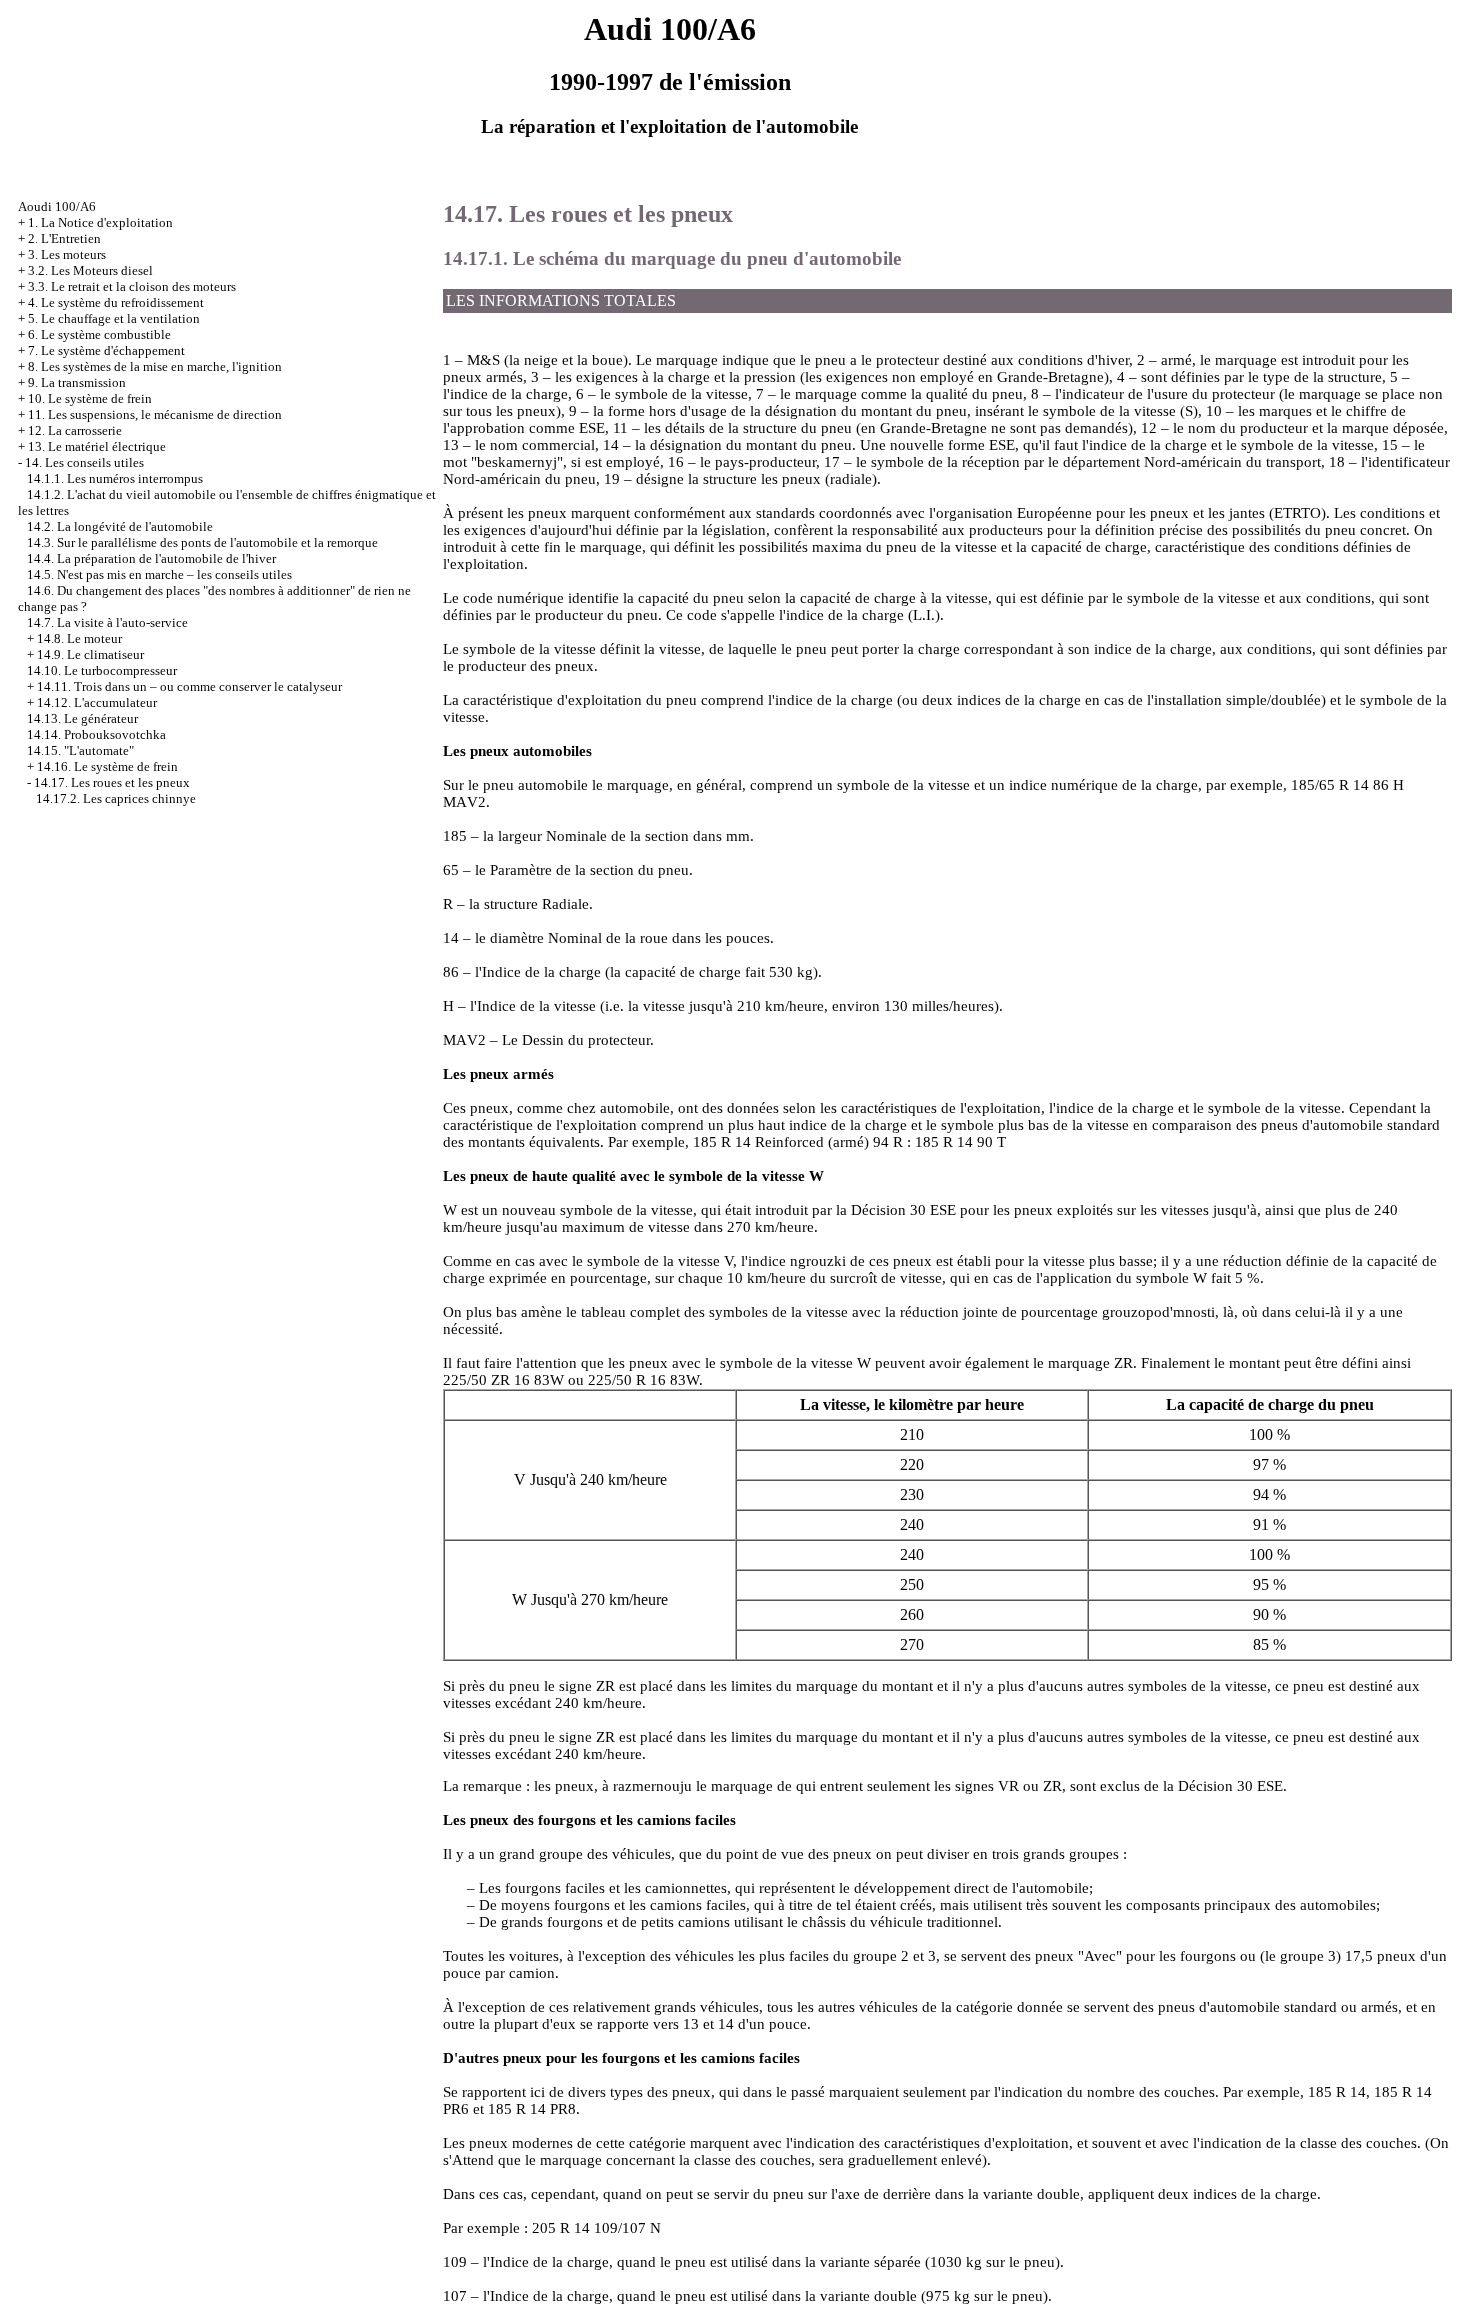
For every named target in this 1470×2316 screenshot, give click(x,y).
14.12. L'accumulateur (97, 702)
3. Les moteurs (67, 254)
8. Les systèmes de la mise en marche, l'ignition (155, 366)
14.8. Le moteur (79, 638)
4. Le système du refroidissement (116, 302)
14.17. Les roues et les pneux (112, 782)
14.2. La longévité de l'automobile (120, 526)
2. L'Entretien (64, 238)
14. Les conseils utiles (84, 462)
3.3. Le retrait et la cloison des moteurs (132, 286)
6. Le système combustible (99, 334)
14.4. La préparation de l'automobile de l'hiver (151, 558)
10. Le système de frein (90, 398)
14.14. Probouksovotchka (96, 734)
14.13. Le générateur (82, 718)
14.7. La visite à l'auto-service (107, 622)
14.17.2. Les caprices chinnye (116, 798)
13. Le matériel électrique (97, 446)
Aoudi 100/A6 (57, 206)
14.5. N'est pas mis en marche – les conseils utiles (159, 574)
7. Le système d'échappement (106, 350)
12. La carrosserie (75, 430)
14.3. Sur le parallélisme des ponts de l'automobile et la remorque (202, 542)
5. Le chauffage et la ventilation (114, 318)
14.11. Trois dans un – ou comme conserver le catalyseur (189, 686)
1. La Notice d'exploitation (100, 222)
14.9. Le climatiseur (90, 654)
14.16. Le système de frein (107, 766)
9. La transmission (77, 382)
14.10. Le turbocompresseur (102, 670)
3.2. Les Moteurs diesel (90, 270)
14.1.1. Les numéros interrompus (115, 478)
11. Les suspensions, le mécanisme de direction (155, 414)
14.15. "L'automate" (80, 750)
